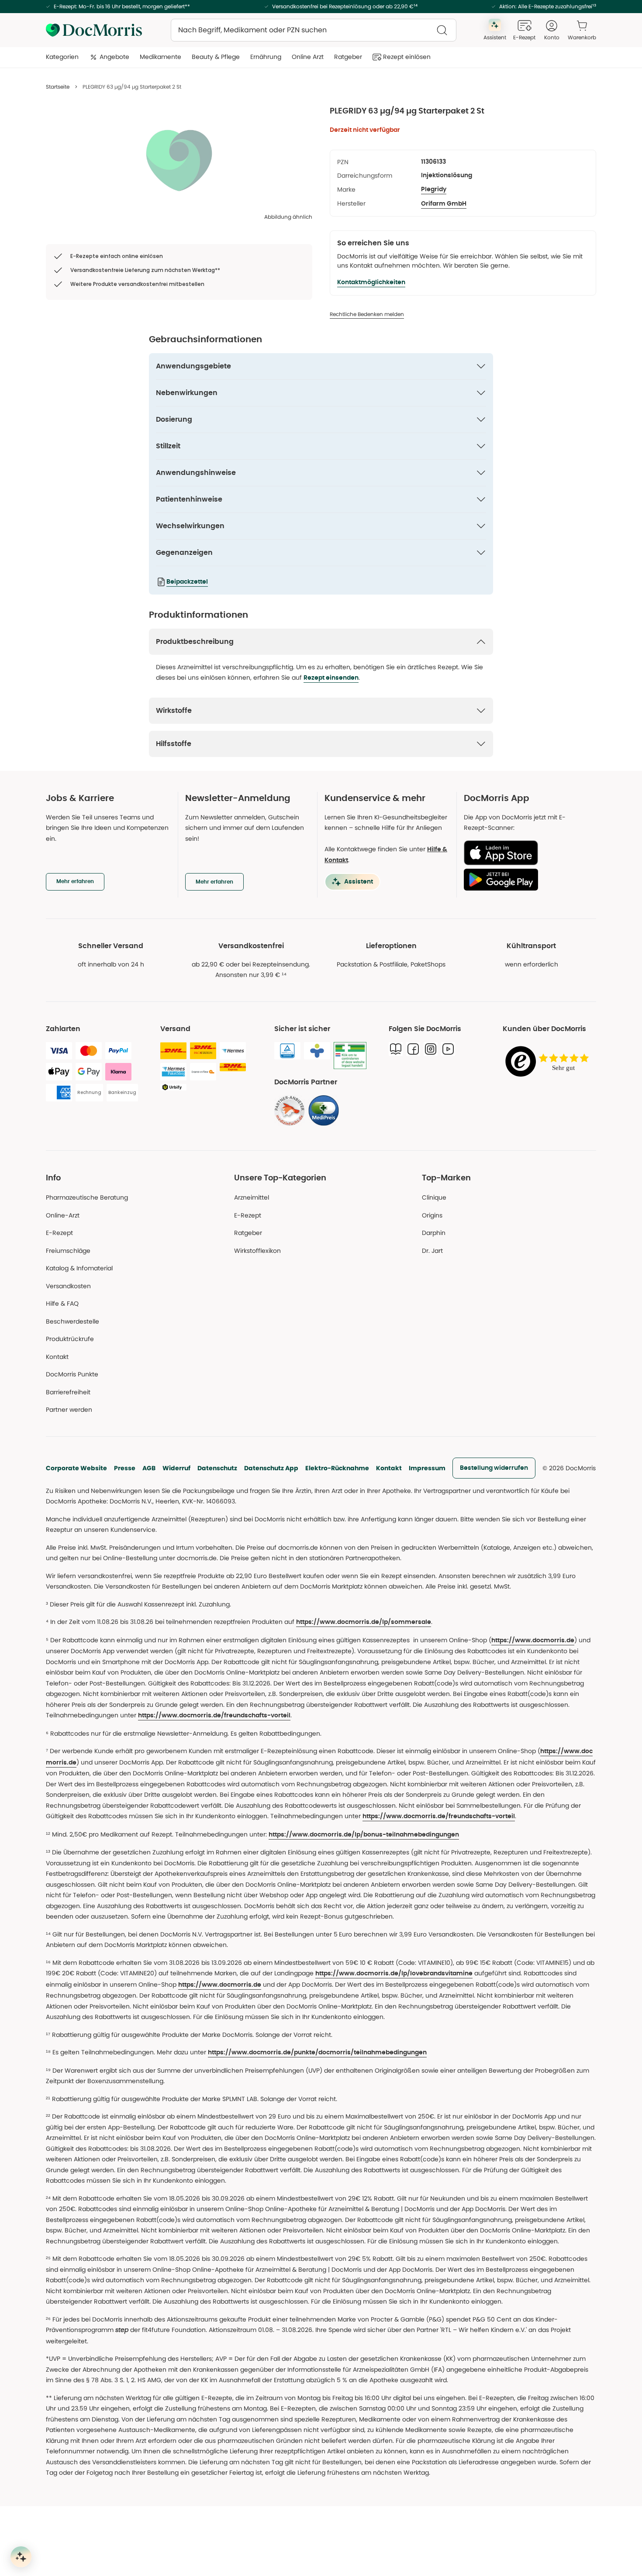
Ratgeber (248, 1233)
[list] (179, 160)
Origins (432, 1215)
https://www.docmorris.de (533, 1641)
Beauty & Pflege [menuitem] (216, 57)
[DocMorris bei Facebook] (413, 1049)
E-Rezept (59, 1233)
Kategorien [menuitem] (62, 57)
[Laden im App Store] (526, 853)
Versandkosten (68, 1286)
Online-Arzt (63, 1215)
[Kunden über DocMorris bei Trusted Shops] (549, 1062)
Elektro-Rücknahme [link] (337, 1468)
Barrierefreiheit (68, 1392)
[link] (290, 1111)
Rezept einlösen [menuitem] (407, 57)
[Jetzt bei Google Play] (526, 880)
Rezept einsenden (331, 678)
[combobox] (314, 30)
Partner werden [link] (69, 1410)
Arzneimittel (252, 1197)
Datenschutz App (271, 1468)
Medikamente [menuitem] (160, 57)
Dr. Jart (432, 1251)
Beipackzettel (187, 582)
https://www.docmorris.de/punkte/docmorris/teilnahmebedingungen (317, 2053)
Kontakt (389, 1468)
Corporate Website (76, 1468)
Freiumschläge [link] (68, 1251)
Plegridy (434, 189)
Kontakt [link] (57, 1357)
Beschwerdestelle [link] (72, 1321)
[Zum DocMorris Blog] (396, 1049)
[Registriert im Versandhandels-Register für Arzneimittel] (350, 1056)
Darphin (434, 1233)
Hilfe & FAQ (62, 1303)
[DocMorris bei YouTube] (448, 1049)
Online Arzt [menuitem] (308, 57)
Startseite (58, 87)
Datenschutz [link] (217, 1468)
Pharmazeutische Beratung (87, 1197)
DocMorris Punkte (72, 1374)
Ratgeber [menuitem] (348, 57)
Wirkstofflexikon (257, 1251)
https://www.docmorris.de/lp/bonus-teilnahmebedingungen (364, 1835)
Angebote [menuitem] (114, 57)
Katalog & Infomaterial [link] (79, 1268)
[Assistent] (21, 2557)
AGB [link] (149, 1468)
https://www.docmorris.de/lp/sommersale (364, 1622)
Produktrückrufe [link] (70, 1339)
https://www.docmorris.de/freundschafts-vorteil (214, 1716)
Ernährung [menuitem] (266, 57)
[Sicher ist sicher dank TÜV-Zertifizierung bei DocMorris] (287, 1051)
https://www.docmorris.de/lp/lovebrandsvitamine (394, 1974)
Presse (125, 1468)
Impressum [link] (427, 1468)
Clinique (434, 1197)
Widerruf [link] (176, 1468)
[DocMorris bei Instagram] (431, 1049)
